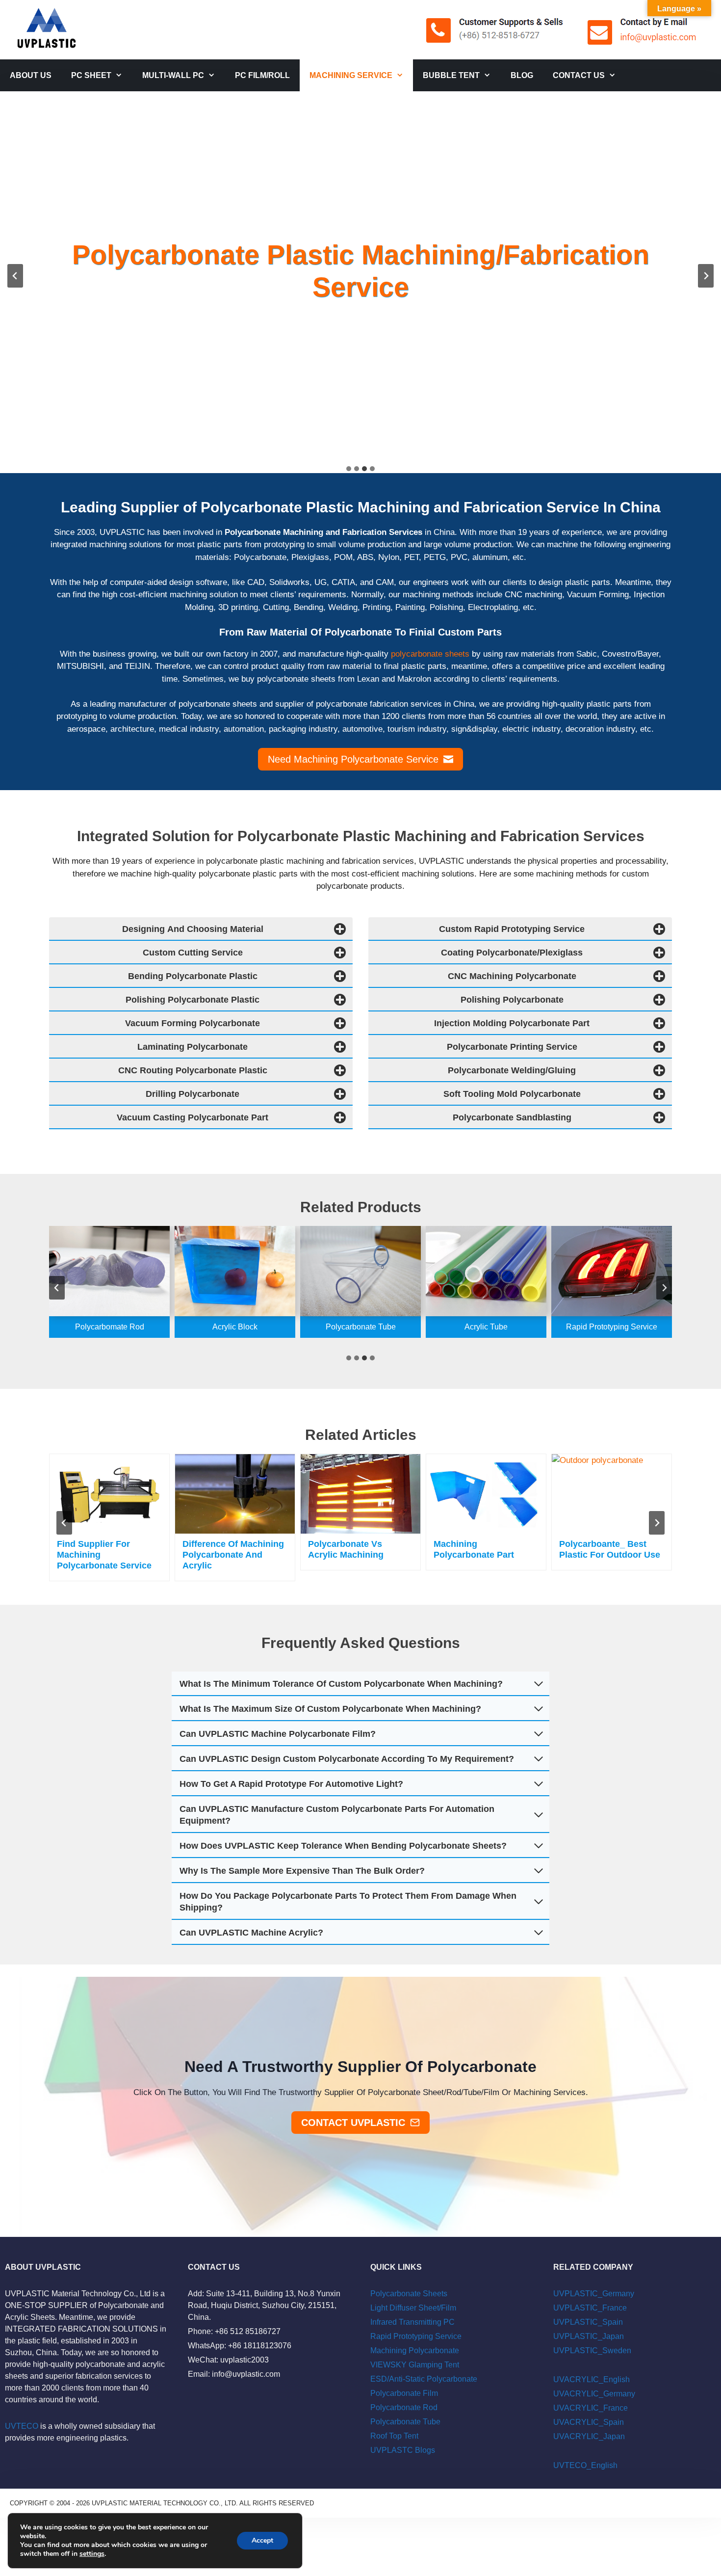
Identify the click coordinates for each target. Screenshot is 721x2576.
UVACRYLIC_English (592, 2379)
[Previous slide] (15, 276)
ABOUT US (31, 75)
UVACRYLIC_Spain (589, 2422)
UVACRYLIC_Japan (589, 2436)
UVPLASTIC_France (590, 2308)
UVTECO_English (585, 2465)
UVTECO (22, 2426)
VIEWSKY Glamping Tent (415, 2365)
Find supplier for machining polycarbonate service (104, 1555)
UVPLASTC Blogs (403, 2450)
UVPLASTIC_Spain (588, 2322)
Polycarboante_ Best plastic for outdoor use (610, 1549)
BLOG (522, 75)
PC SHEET (91, 75)
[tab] (349, 469)
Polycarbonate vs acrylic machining (346, 1549)
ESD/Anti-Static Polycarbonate (424, 2379)
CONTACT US (579, 75)
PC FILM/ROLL (262, 75)
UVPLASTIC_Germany (594, 2294)
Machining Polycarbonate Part (474, 1549)
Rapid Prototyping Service (416, 2336)
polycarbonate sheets (430, 654)
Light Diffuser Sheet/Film (413, 2308)
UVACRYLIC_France (591, 2408)
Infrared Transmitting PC (412, 2322)
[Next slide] (706, 276)
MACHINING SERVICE (351, 75)
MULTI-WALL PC (173, 75)
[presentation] (109, 1494)
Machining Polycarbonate (415, 2350)
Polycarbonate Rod (404, 2407)
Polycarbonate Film (404, 2393)
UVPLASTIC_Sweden (592, 2350)
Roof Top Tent (394, 2436)
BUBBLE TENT (451, 75)
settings (92, 2554)
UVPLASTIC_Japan (589, 2336)
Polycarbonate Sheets (409, 2294)
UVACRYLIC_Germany (594, 2394)
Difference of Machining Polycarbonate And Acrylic (233, 1555)
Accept (262, 2540)
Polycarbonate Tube (405, 2422)
